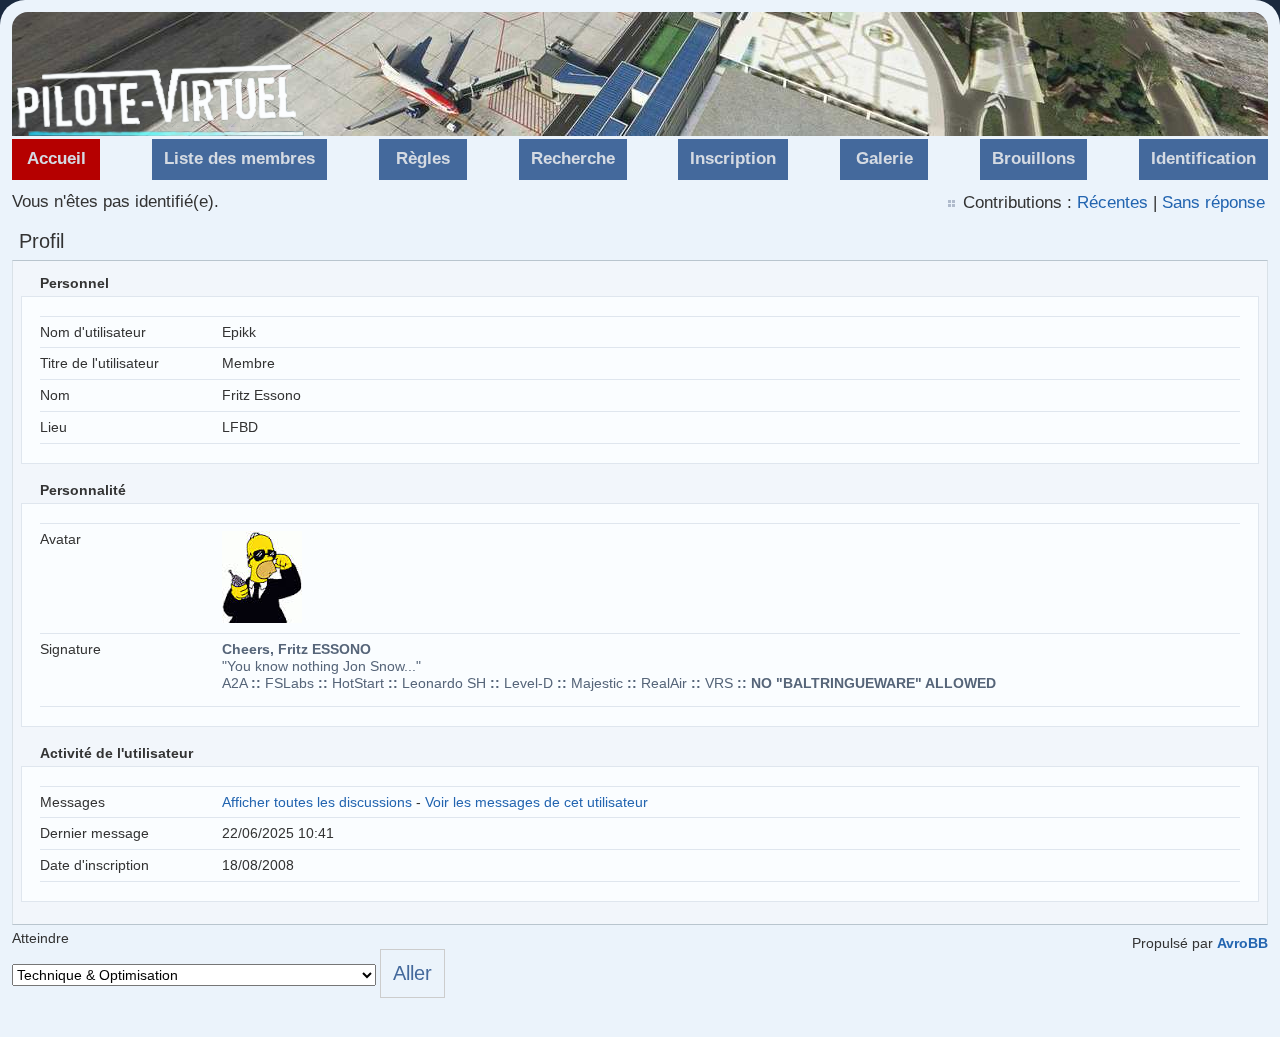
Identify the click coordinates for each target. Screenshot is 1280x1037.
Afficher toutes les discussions (317, 802)
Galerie (884, 158)
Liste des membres (239, 158)
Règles (423, 158)
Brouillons (1033, 158)
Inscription (733, 158)
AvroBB (1242, 943)
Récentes (1112, 202)
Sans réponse (1213, 202)
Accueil (56, 158)
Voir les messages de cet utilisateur (536, 802)
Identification (1203, 158)
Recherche (573, 158)
